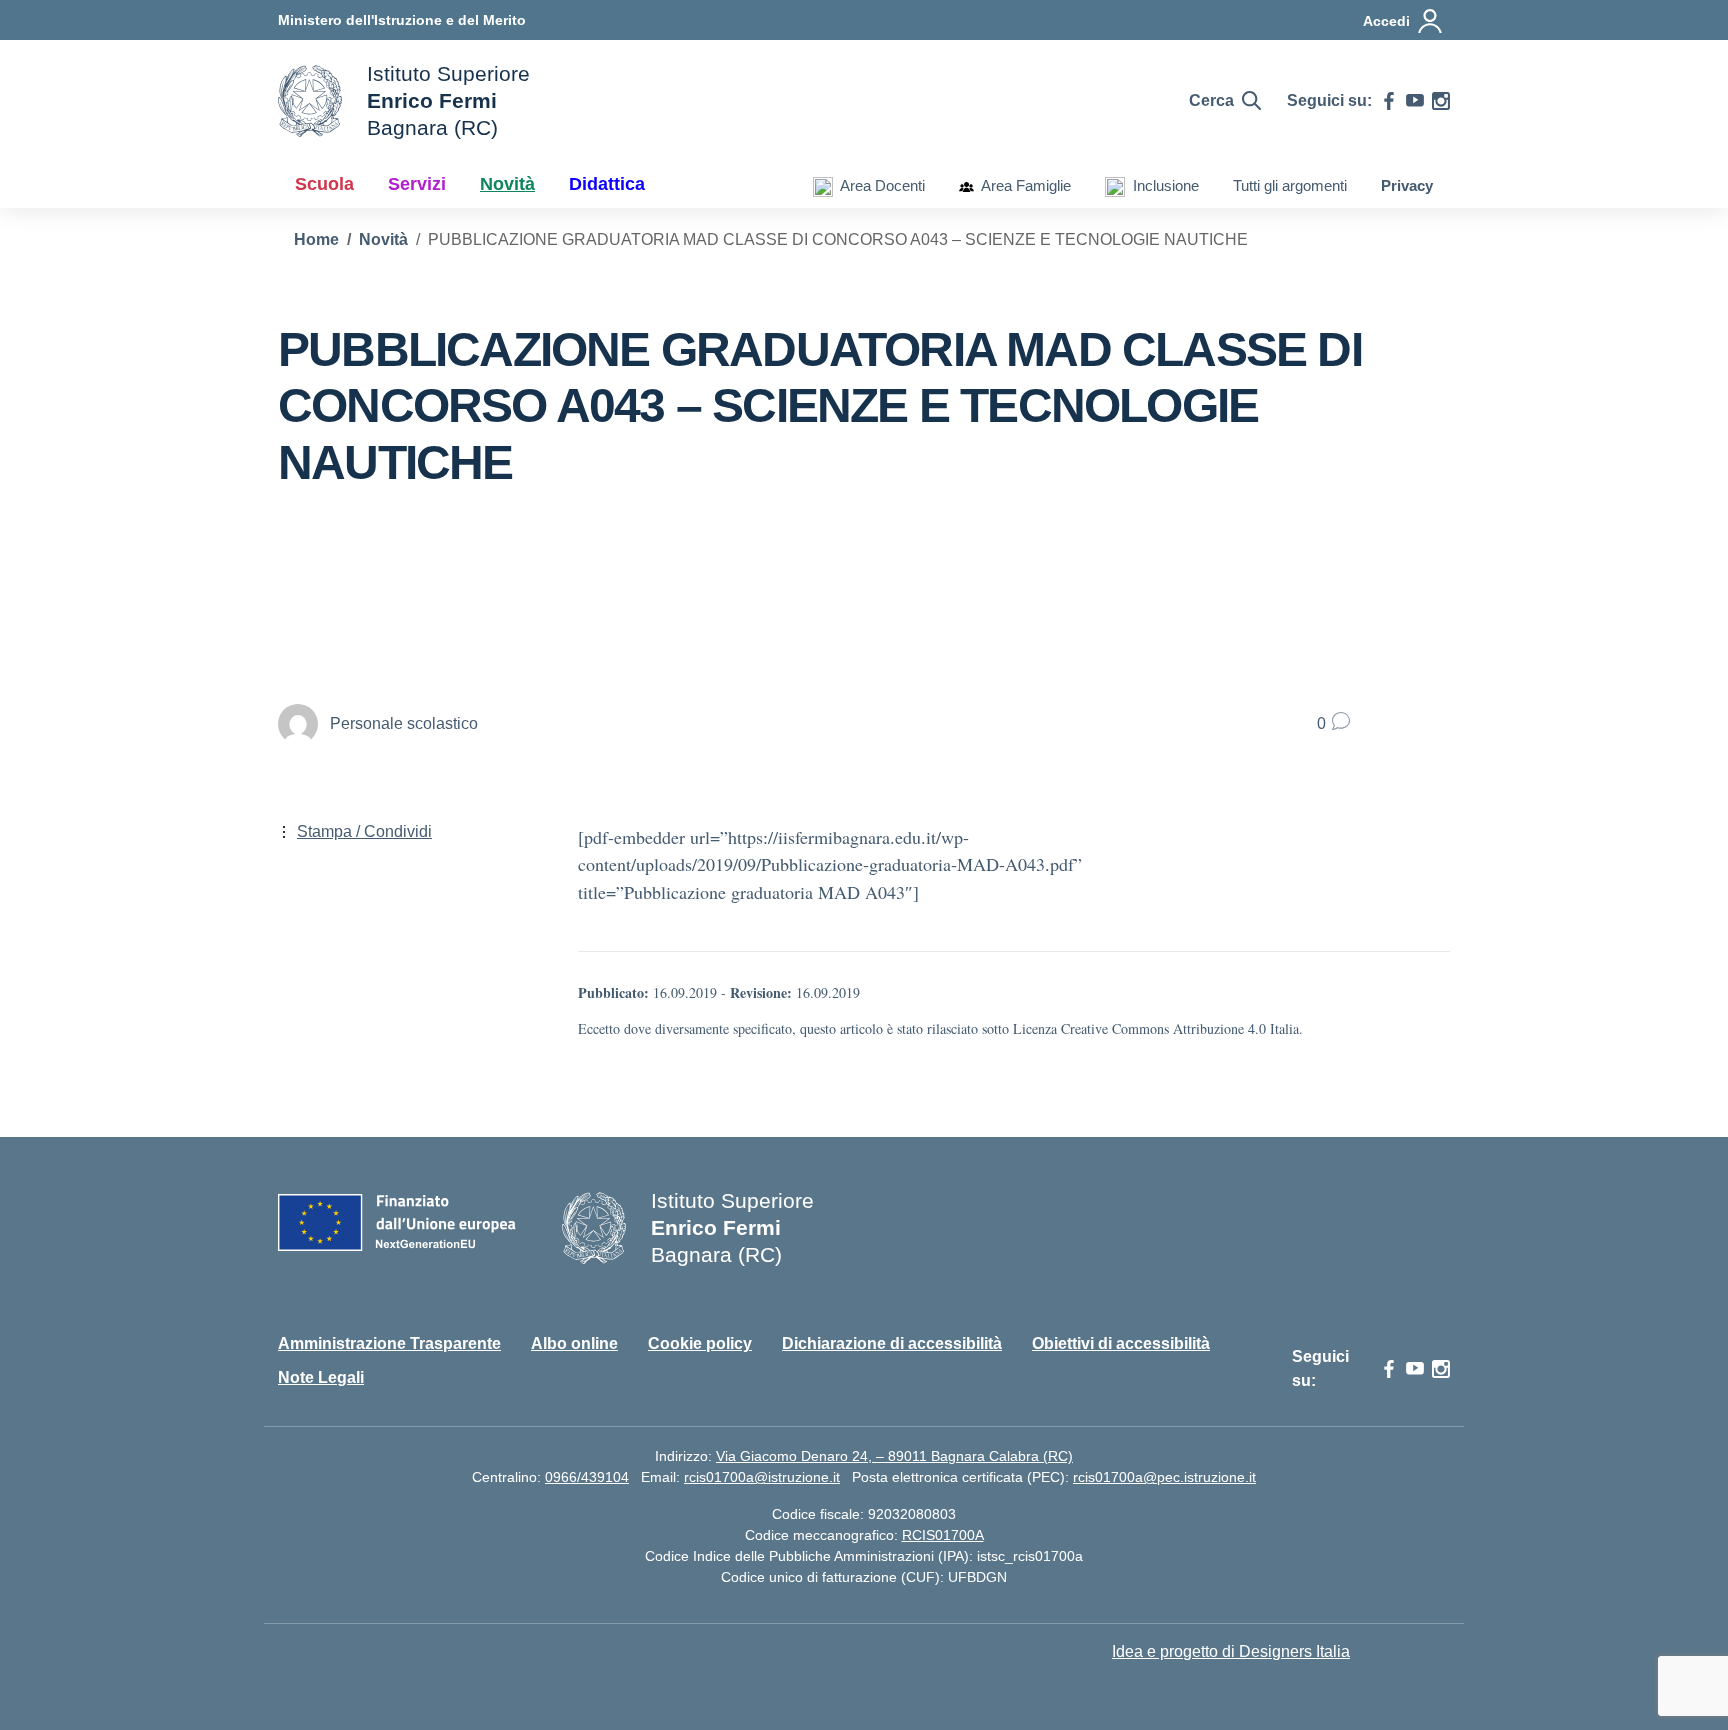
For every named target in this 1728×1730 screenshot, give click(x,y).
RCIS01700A (943, 1535)
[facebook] (1389, 101)
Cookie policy (700, 1343)
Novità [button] (507, 184)
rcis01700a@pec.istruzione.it (1164, 1477)
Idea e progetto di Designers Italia (1231, 1651)
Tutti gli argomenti (1290, 185)
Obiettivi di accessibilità (1121, 1343)
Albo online (574, 1343)
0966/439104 (587, 1477)
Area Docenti (879, 185)
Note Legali (321, 1377)
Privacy (1407, 185)
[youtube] (1415, 101)
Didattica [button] (607, 184)
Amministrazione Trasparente (389, 1343)
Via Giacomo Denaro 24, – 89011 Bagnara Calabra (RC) (894, 1456)
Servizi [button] (417, 184)
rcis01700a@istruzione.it (762, 1477)
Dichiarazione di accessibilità (892, 1343)
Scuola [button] (324, 184)
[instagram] (1441, 101)
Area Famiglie (1022, 185)
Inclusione (1162, 185)
